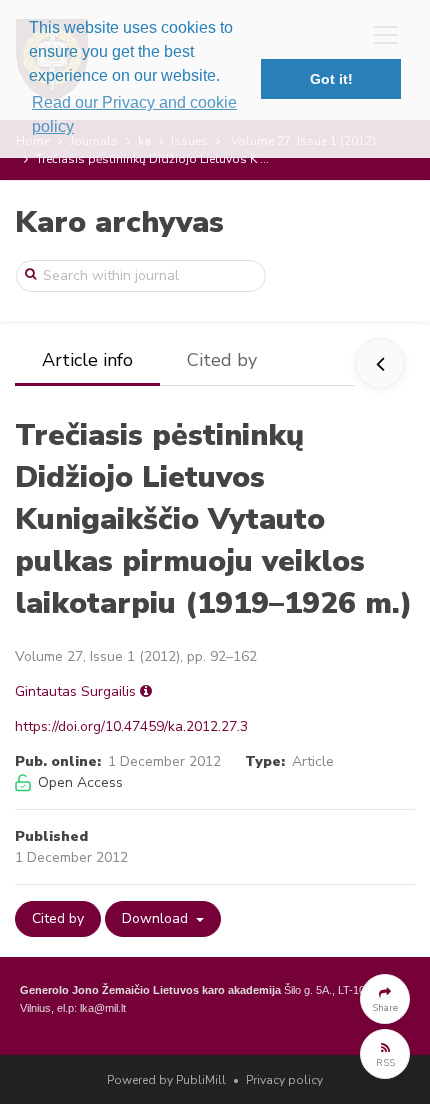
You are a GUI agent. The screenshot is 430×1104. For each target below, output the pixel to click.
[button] (385, 999)
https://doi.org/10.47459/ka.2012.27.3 (131, 726)
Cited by (222, 360)
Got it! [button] (331, 79)
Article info (87, 360)
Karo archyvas (119, 222)
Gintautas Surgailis (75, 691)
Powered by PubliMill (166, 1080)
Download (157, 918)
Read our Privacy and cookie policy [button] (134, 114)
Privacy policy (284, 1080)
